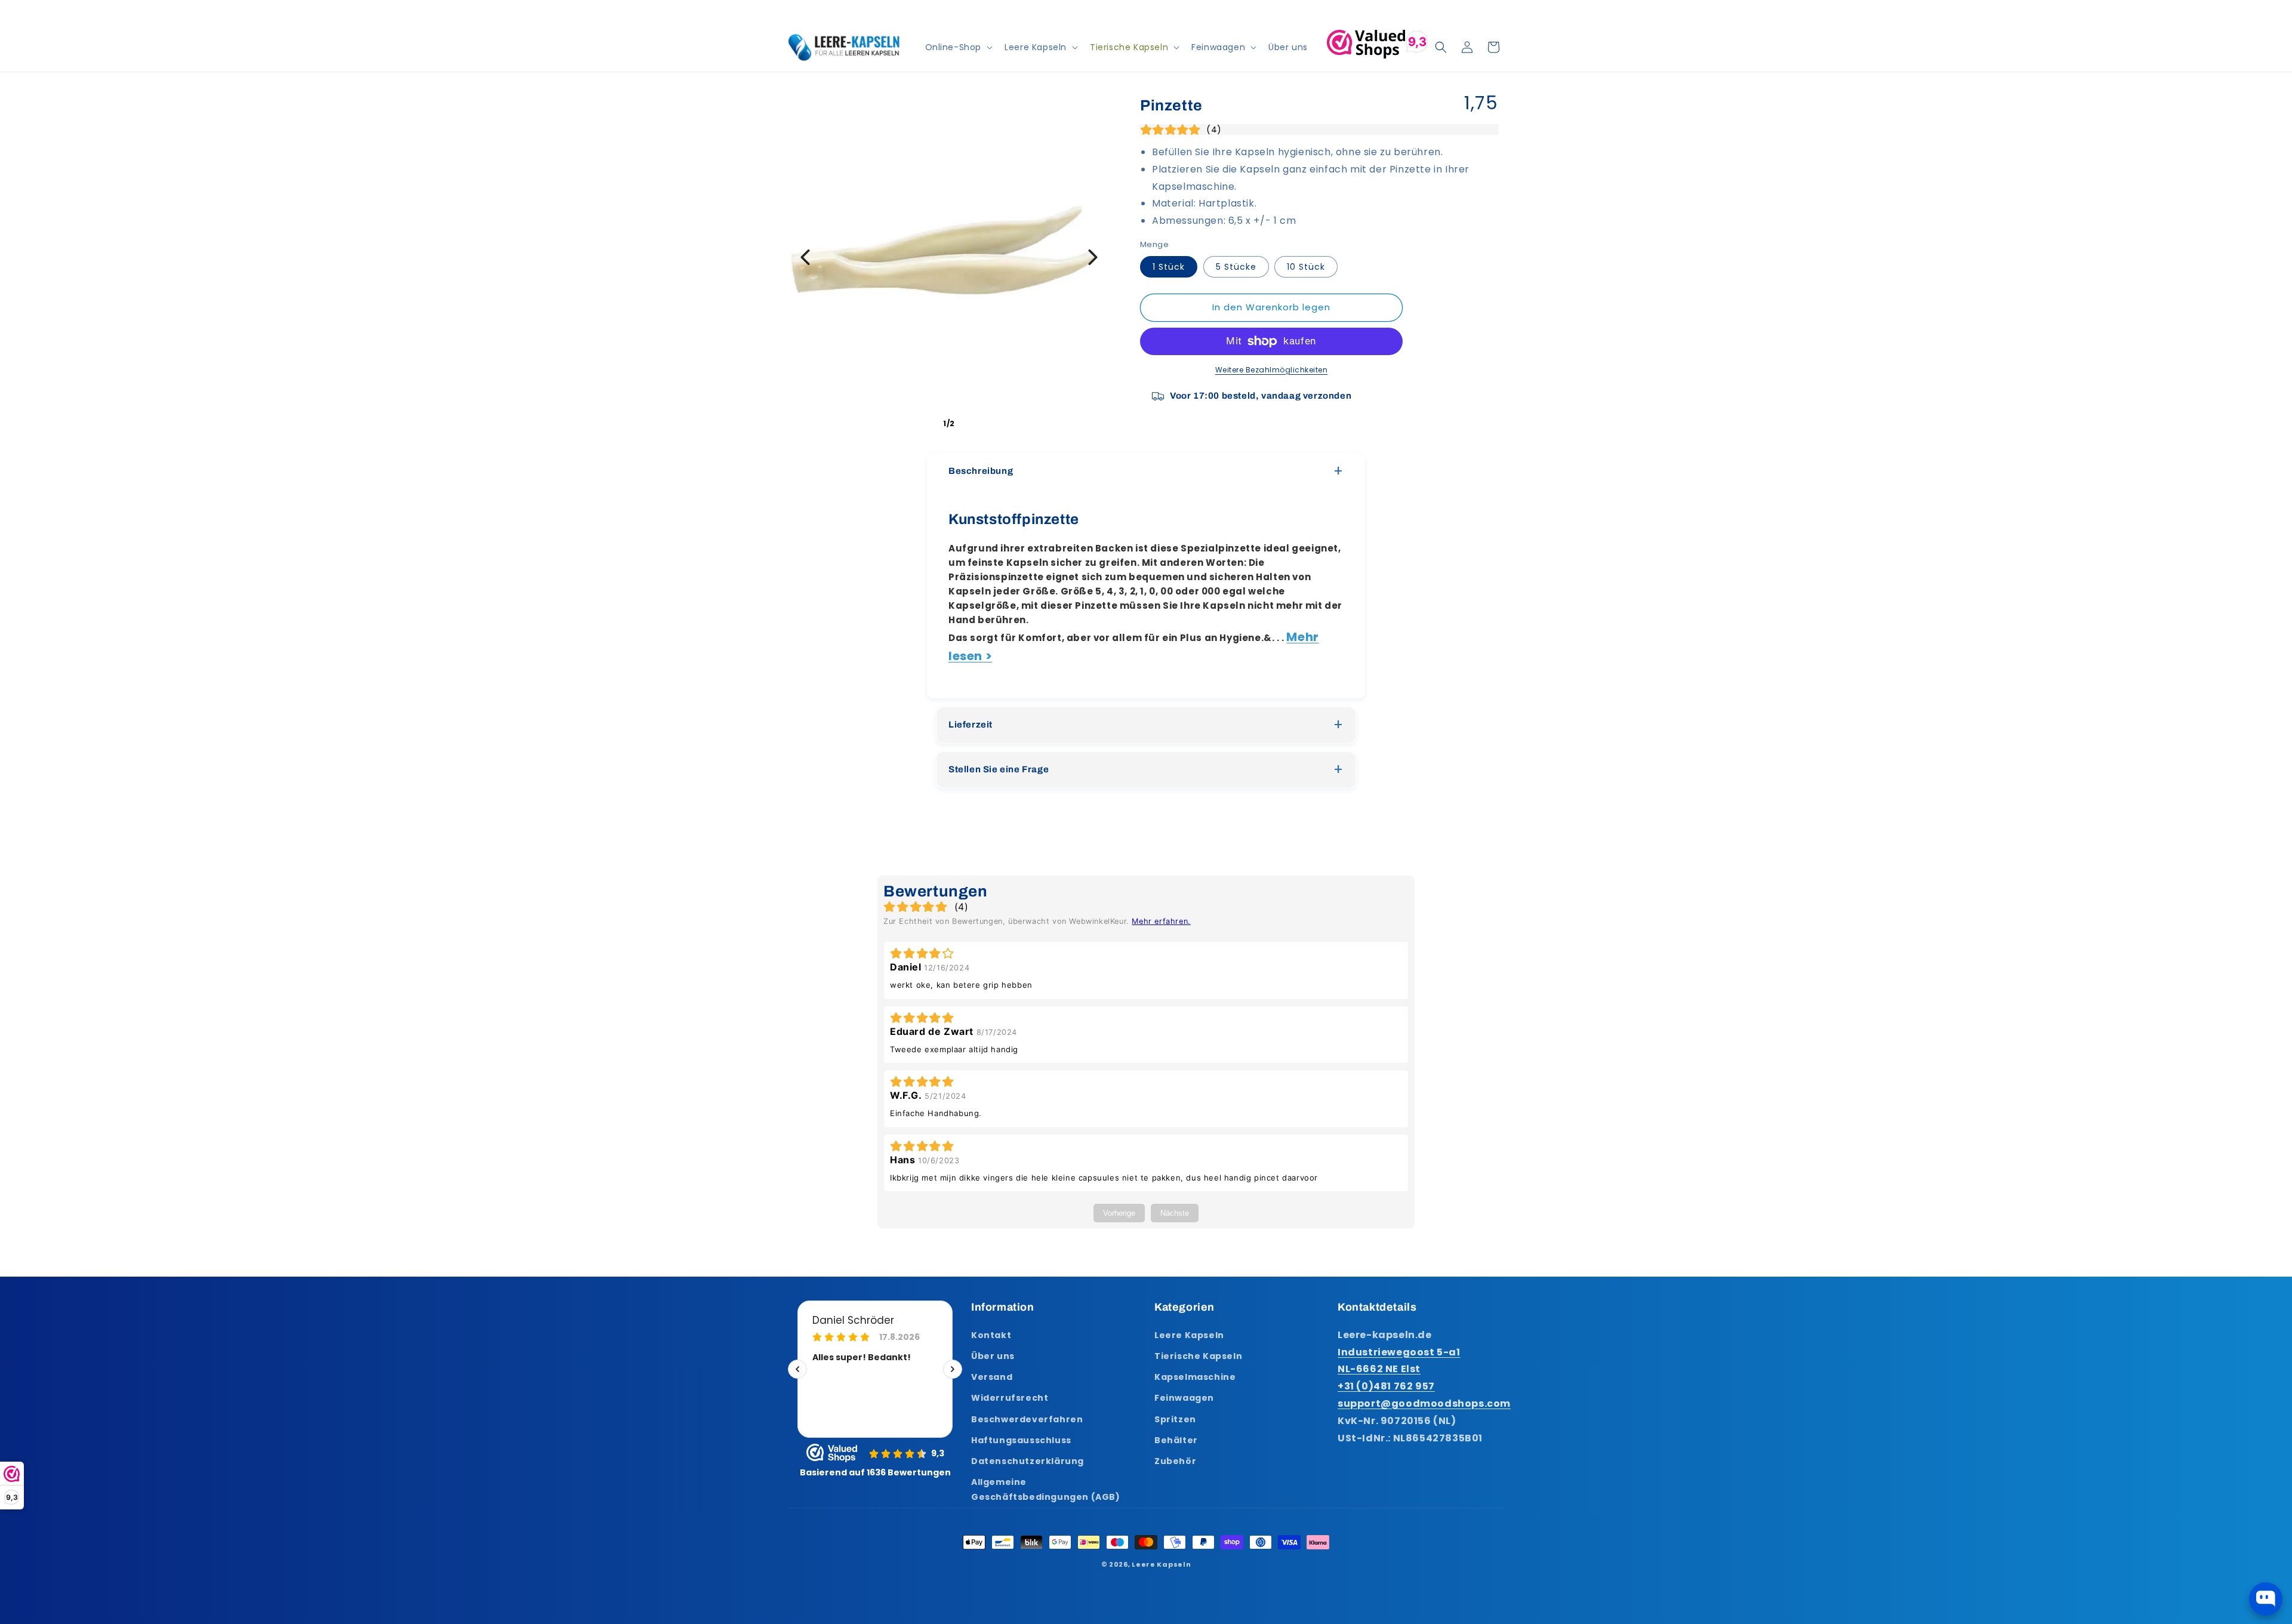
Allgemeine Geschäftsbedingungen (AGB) (1046, 1489)
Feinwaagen (1184, 1397)
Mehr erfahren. (1161, 921)
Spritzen (1175, 1419)
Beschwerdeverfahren (1027, 1419)
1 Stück (1169, 267)
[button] (958, 47)
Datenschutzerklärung (1028, 1460)
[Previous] (805, 257)
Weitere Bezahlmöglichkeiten (1272, 370)
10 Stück (1306, 267)
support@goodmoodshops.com (1424, 1403)
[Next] (1093, 257)
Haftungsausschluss (1021, 1440)
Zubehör (1175, 1460)
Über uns (993, 1355)
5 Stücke (1236, 267)
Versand (992, 1376)
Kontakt (991, 1335)
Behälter (1176, 1440)
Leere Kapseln (1189, 1335)
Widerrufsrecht (1010, 1397)
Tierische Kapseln (1198, 1355)
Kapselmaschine (1195, 1376)
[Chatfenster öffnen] (2266, 1599)
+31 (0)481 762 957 (1386, 1386)
